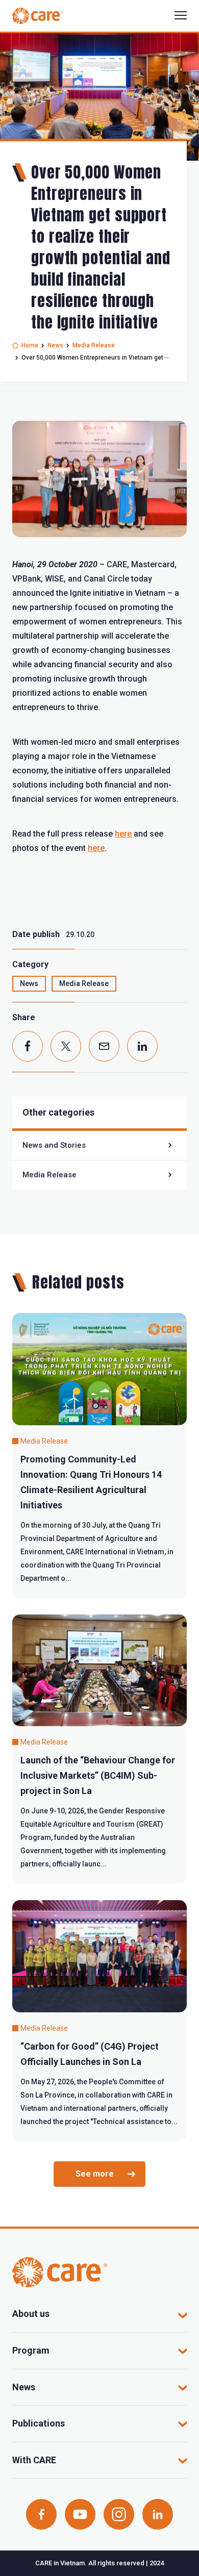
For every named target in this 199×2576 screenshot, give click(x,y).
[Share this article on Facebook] (28, 1046)
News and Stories (54, 1145)
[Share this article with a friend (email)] (104, 1046)
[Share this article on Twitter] (66, 1046)
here (123, 834)
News (55, 345)
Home (30, 345)
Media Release (94, 345)
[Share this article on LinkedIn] (142, 1046)
